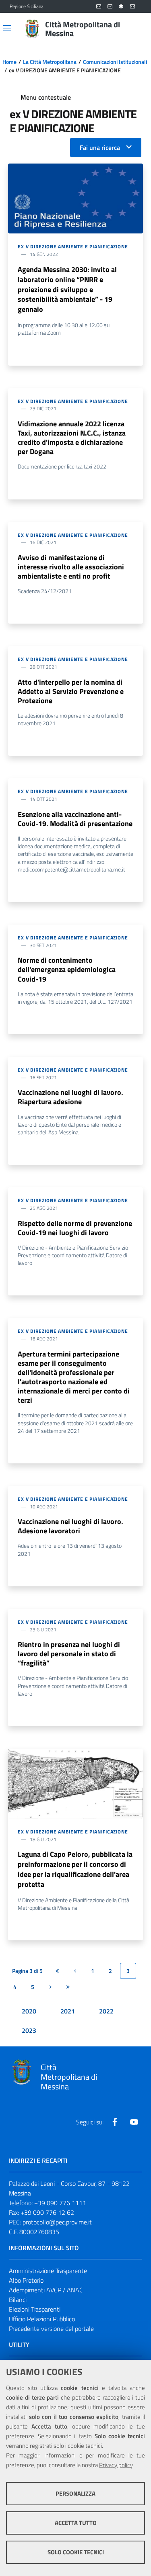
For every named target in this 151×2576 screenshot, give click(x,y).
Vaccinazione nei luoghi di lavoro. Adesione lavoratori (70, 1526)
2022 (106, 2011)
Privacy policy (116, 2465)
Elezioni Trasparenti (35, 2309)
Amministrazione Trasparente (48, 2271)
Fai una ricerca (100, 147)
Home (9, 62)
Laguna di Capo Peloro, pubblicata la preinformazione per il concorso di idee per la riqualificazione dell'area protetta (75, 1869)
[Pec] (132, 7)
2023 (29, 2030)
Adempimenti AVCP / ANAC (46, 2290)
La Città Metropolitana (50, 62)
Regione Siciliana (27, 6)
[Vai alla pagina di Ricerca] (137, 29)
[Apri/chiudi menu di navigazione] (7, 28)
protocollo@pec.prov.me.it (57, 2222)
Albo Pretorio (26, 2280)
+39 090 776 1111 (60, 2203)
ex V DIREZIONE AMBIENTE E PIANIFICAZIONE (73, 247)
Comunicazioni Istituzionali (115, 62)
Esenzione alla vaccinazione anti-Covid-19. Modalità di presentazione (75, 819)
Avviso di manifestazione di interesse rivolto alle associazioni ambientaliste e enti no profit (71, 567)
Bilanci (18, 2300)
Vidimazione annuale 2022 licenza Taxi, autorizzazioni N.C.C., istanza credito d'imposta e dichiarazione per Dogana (72, 438)
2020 (29, 2011)
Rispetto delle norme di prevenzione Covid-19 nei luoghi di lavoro (75, 1228)
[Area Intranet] (121, 7)
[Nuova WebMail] (99, 7)
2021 (68, 2011)
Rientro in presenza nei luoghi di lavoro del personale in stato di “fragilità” (69, 1654)
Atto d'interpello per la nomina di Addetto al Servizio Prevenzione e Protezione (71, 691)
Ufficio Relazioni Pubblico (42, 2319)
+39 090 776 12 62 (47, 2212)
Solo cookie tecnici (76, 2552)
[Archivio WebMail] (110, 7)
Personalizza (75, 2493)
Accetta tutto (76, 2523)
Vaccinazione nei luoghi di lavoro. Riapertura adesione (70, 1097)
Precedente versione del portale (51, 2328)
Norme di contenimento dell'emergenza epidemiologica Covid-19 (67, 969)
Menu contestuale (46, 97)
